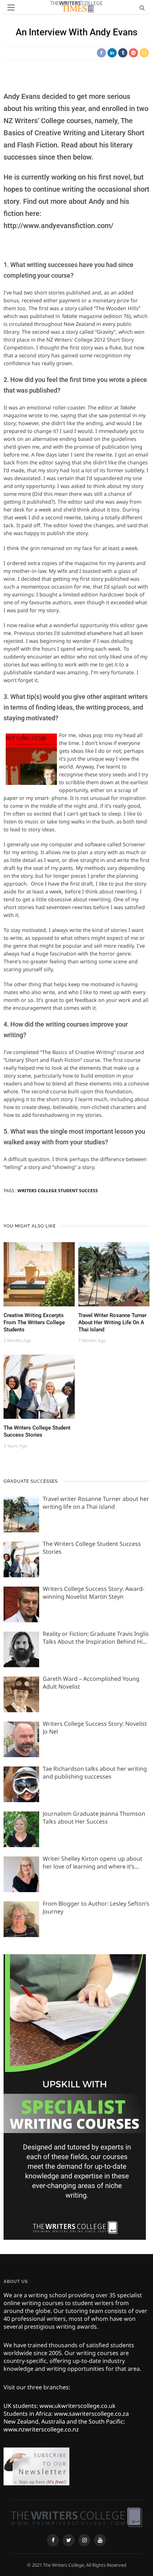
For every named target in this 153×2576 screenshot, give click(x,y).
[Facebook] (53, 2540)
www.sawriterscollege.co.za (91, 2414)
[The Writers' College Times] (76, 2517)
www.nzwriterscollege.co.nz (41, 2429)
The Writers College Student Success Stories (37, 1431)
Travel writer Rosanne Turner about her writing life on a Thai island (112, 1322)
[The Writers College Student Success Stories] (39, 1386)
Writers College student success (58, 1191)
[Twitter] (69, 2540)
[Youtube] (100, 2540)
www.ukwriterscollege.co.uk (78, 2406)
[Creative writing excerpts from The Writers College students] (39, 1274)
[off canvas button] (11, 7)
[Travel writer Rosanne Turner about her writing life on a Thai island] (114, 1274)
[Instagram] (84, 2540)
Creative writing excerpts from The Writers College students (34, 1322)
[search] (142, 7)
